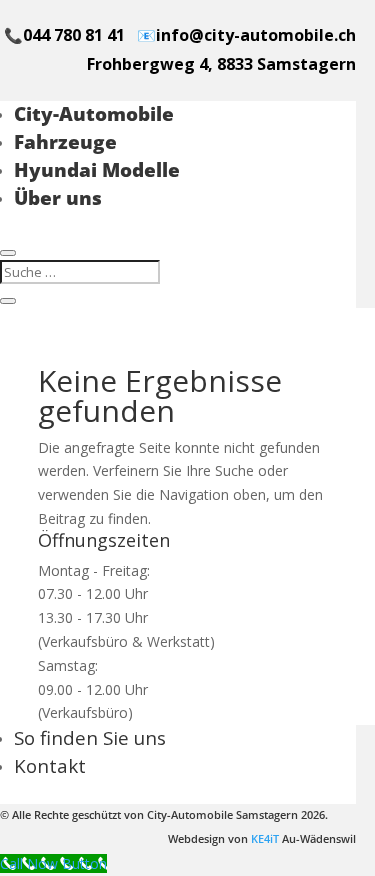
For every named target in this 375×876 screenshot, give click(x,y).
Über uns (58, 197)
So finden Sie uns (90, 737)
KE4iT (265, 839)
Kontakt (50, 765)
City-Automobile (94, 113)
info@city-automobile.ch (256, 35)
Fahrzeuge (65, 141)
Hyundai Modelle (97, 169)
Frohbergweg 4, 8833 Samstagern (221, 64)
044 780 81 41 (74, 35)
